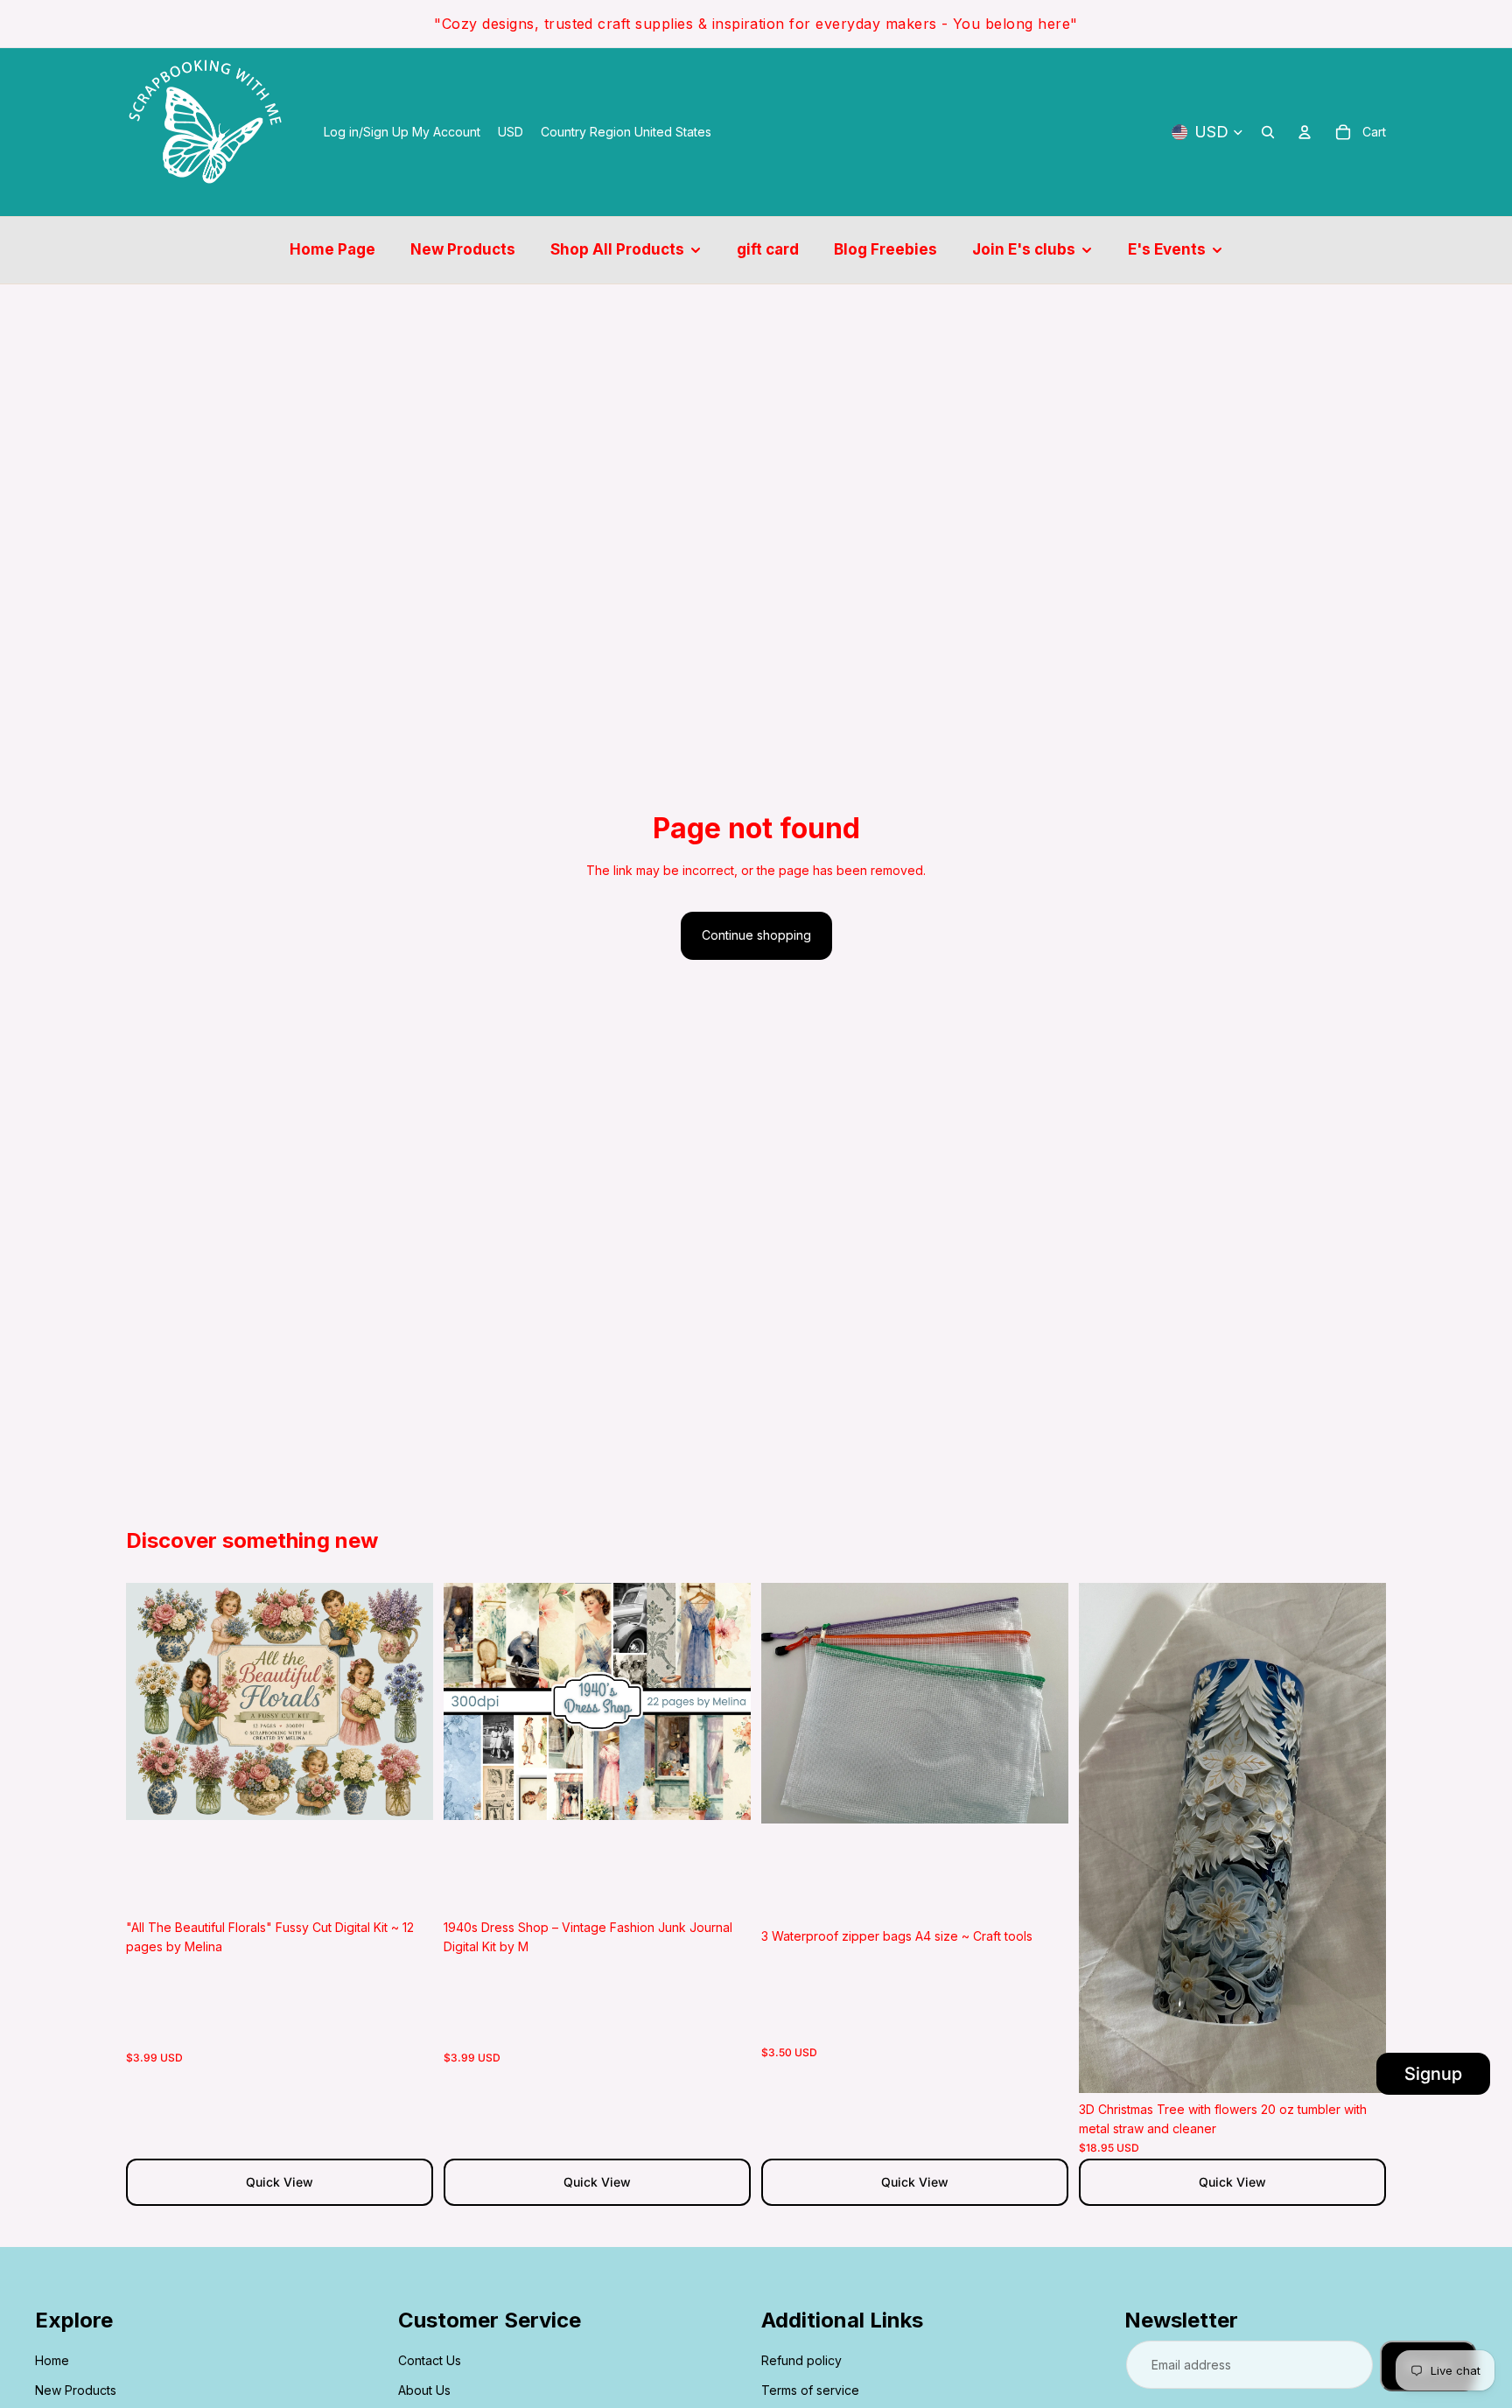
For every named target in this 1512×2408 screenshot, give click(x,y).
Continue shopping (756, 935)
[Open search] (1268, 132)
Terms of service (810, 2390)
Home (52, 2360)
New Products (76, 2390)
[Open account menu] (1305, 132)
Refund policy (801, 2360)
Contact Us (430, 2360)
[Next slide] (407, 1701)
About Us (424, 2390)
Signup (1433, 2074)
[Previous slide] (152, 1701)
